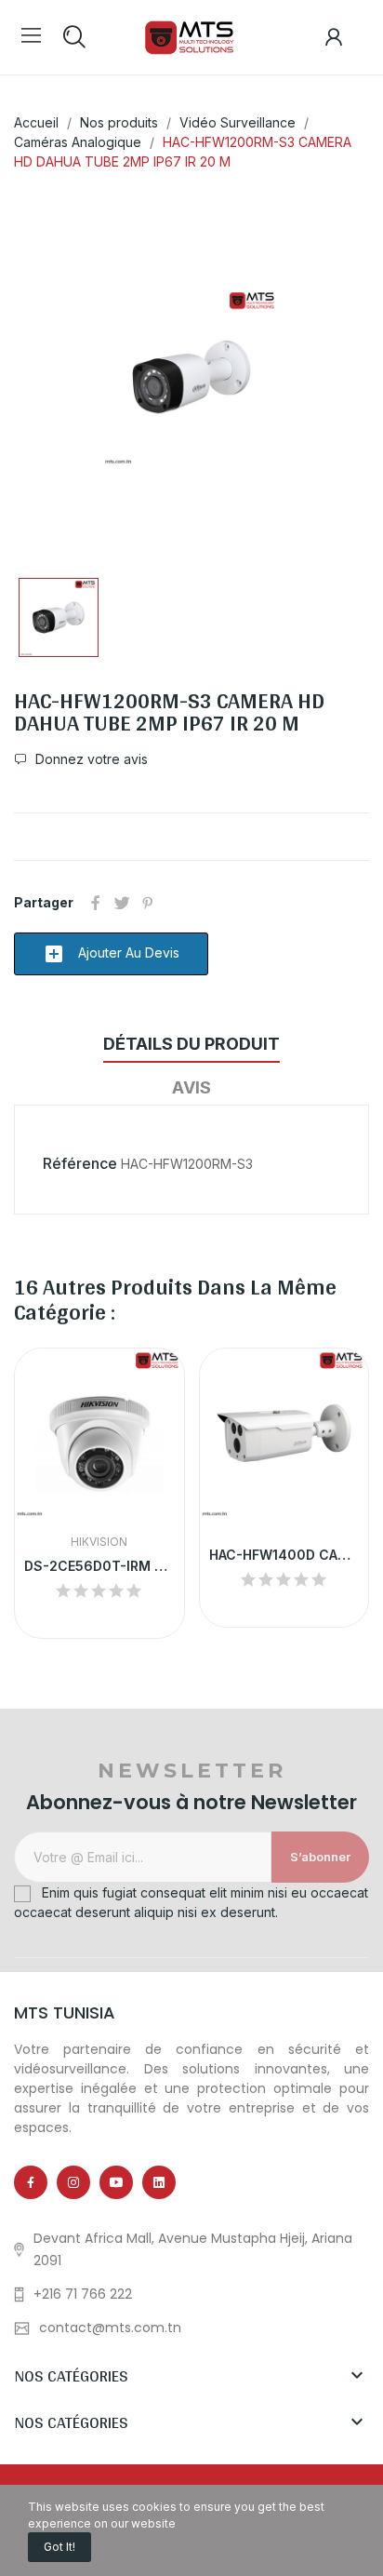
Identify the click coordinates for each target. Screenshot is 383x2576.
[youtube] (116, 2182)
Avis (191, 1087)
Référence (80, 1163)
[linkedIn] (159, 2182)
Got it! (59, 2547)
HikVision (99, 1542)
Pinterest (148, 903)
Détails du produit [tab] (191, 1044)
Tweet (122, 903)
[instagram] (73, 2182)
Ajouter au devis (111, 954)
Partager (96, 903)
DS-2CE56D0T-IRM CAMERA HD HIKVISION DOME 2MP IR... (99, 1566)
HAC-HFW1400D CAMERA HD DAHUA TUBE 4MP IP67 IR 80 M (284, 1555)
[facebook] (31, 2182)
